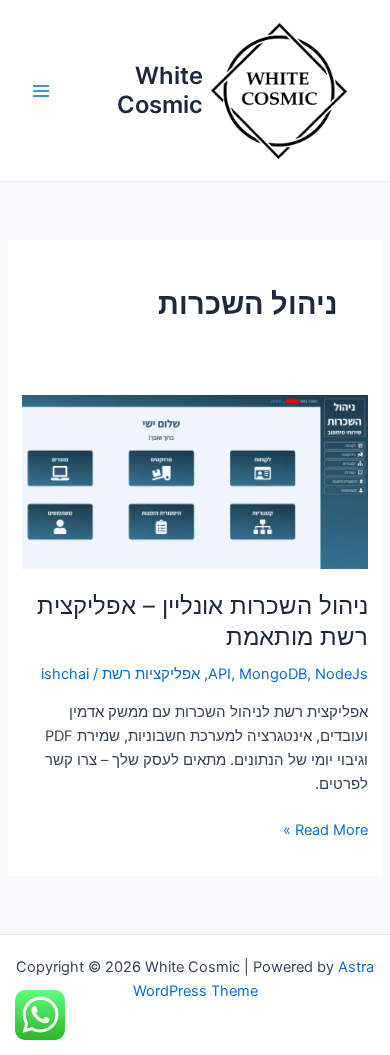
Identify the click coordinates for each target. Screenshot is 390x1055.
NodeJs (341, 674)
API (219, 674)
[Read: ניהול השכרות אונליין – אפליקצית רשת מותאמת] (194, 482)
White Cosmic (160, 89)
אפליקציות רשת (151, 674)
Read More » (325, 828)
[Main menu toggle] (41, 91)
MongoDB (273, 674)
